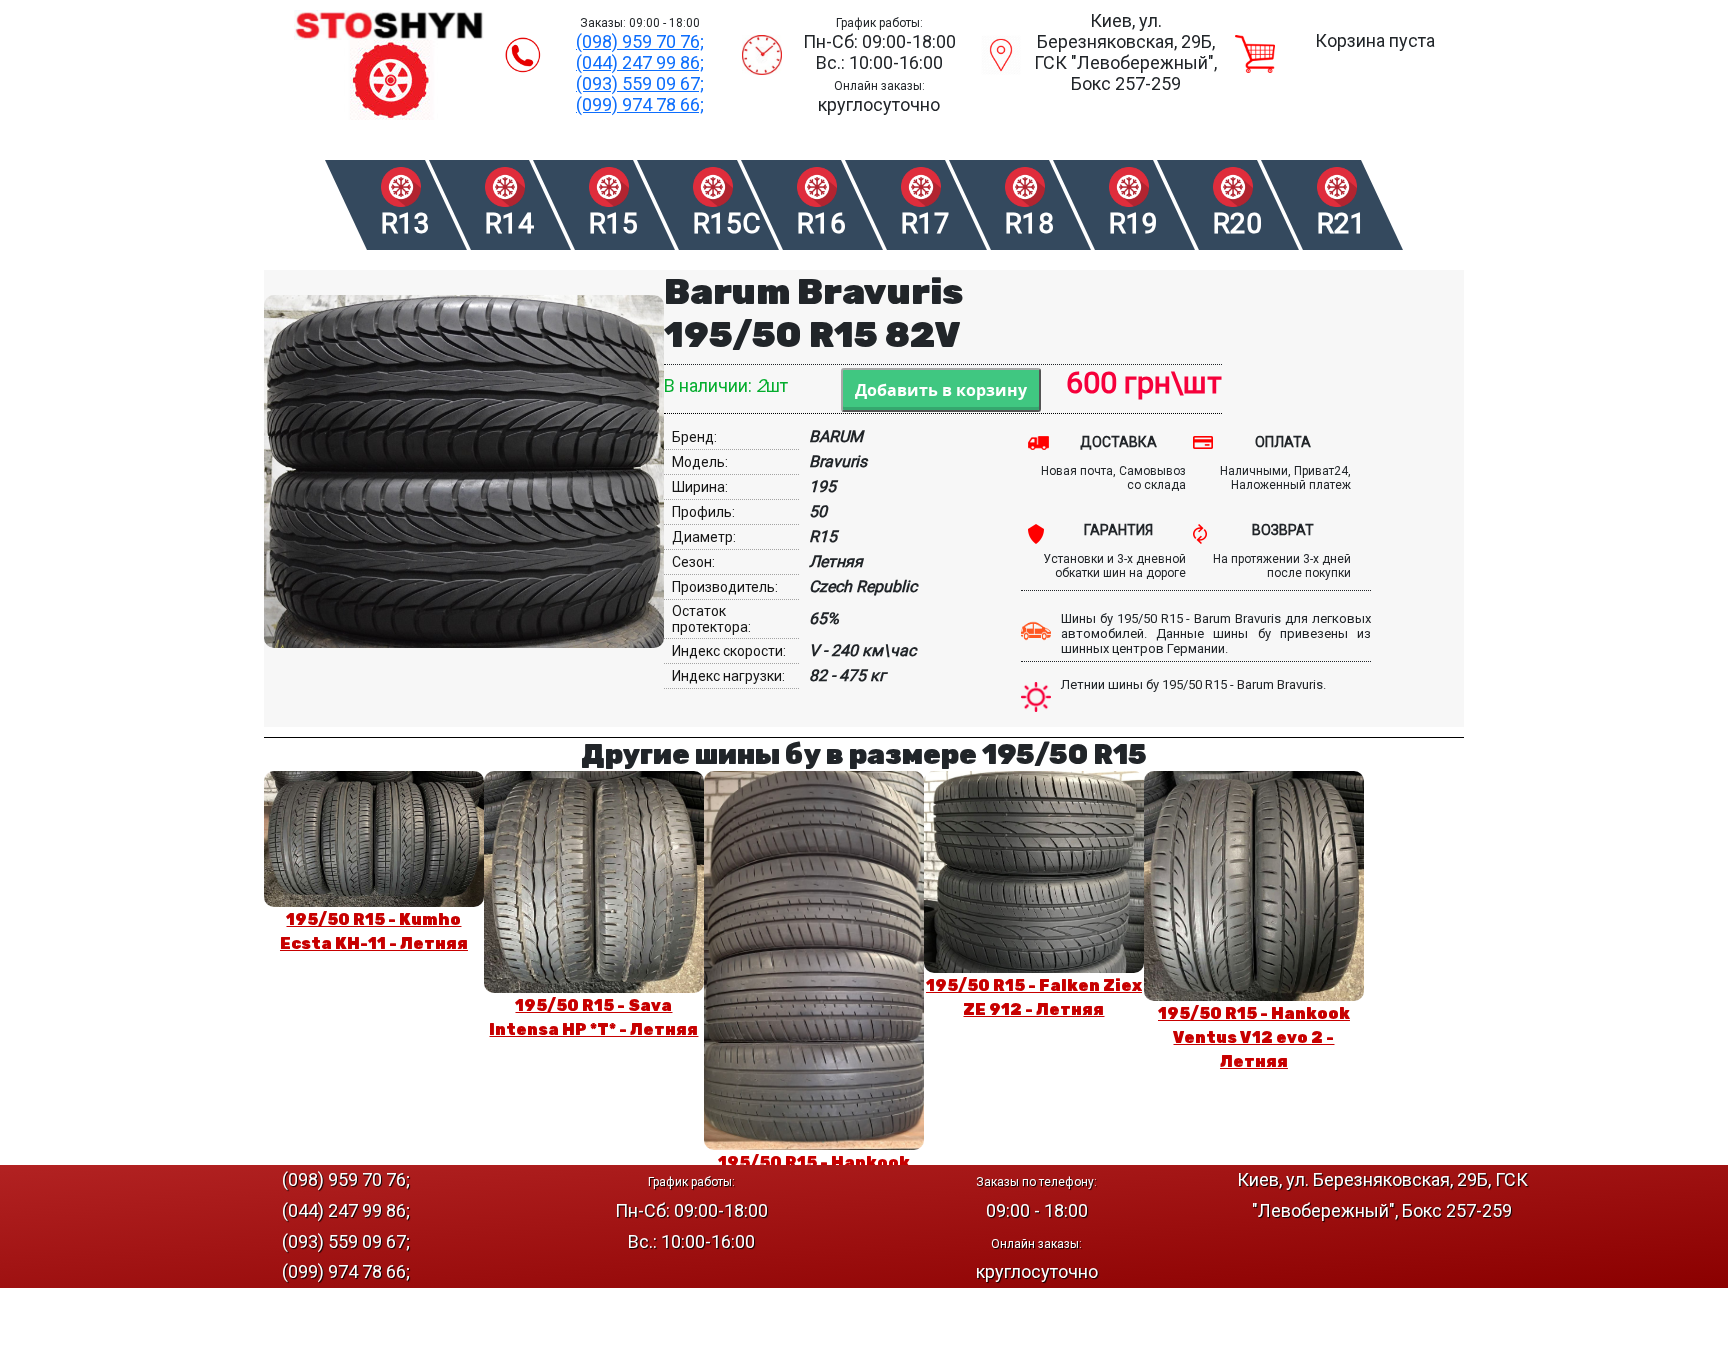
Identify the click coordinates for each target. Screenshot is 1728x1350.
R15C (725, 223)
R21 (1341, 223)
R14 (509, 223)
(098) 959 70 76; (640, 41)
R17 (925, 223)
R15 (613, 223)
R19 (1133, 223)
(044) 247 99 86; (640, 62)
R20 (1237, 223)
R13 (405, 223)
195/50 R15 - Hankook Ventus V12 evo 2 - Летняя (1254, 1037)
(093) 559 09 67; (640, 83)
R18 (1029, 223)
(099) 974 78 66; (640, 104)
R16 (821, 223)
